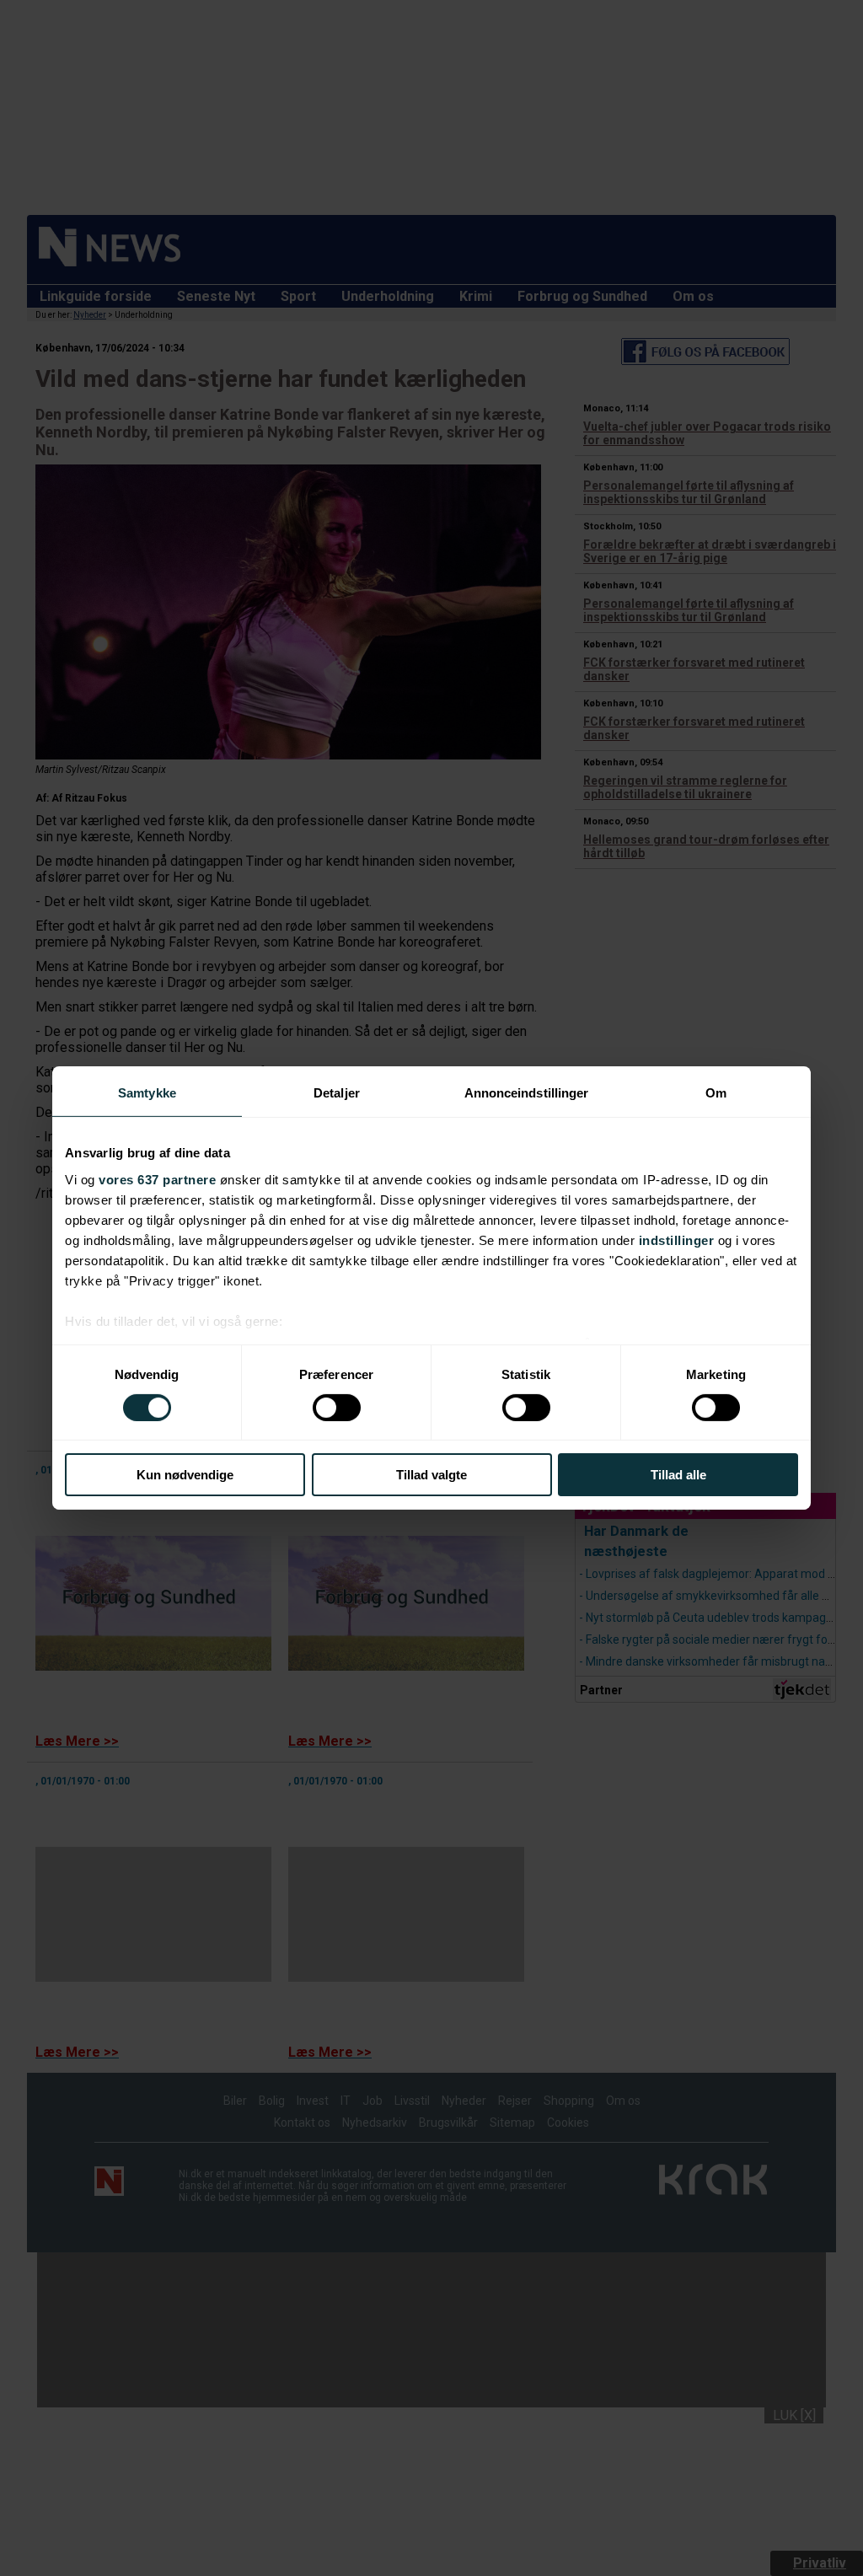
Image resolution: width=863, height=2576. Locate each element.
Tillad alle (678, 1475)
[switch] (337, 1408)
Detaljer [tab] (337, 1093)
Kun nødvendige (185, 1475)
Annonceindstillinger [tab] (527, 1093)
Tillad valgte (431, 1475)
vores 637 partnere (157, 1179)
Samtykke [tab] (147, 1093)
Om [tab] (716, 1093)
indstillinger (677, 1240)
